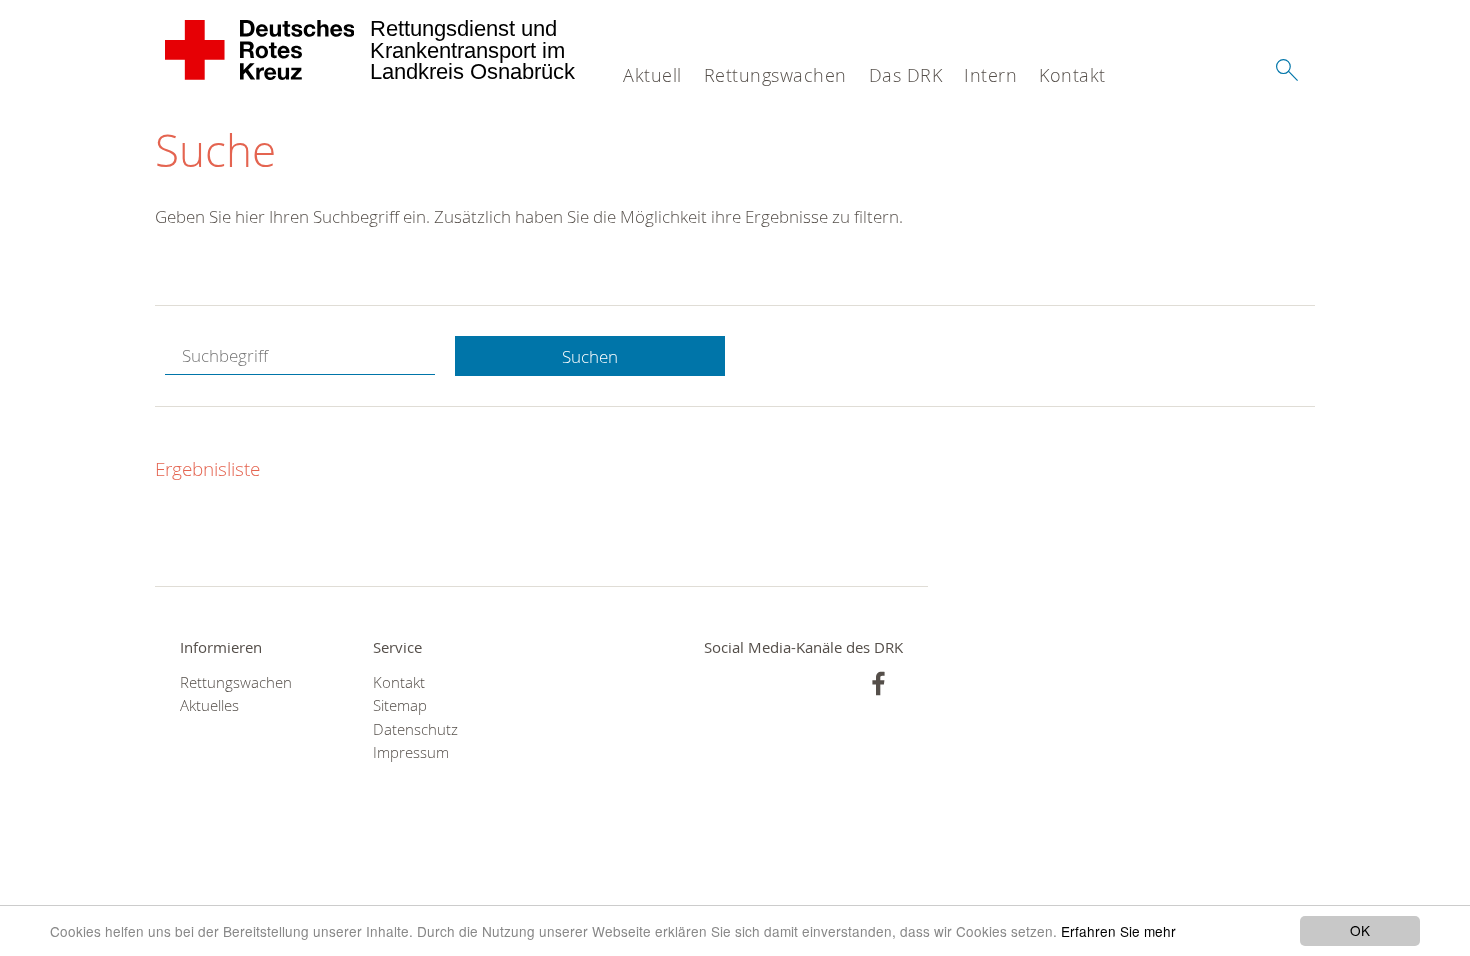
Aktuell (652, 75)
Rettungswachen (775, 75)
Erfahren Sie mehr (1118, 931)
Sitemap (400, 705)
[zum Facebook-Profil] (878, 683)
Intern (990, 75)
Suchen (590, 356)
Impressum (411, 752)
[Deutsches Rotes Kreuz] (260, 50)
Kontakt (1072, 75)
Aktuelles (209, 705)
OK (1360, 930)
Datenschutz (415, 729)
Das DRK (906, 75)
